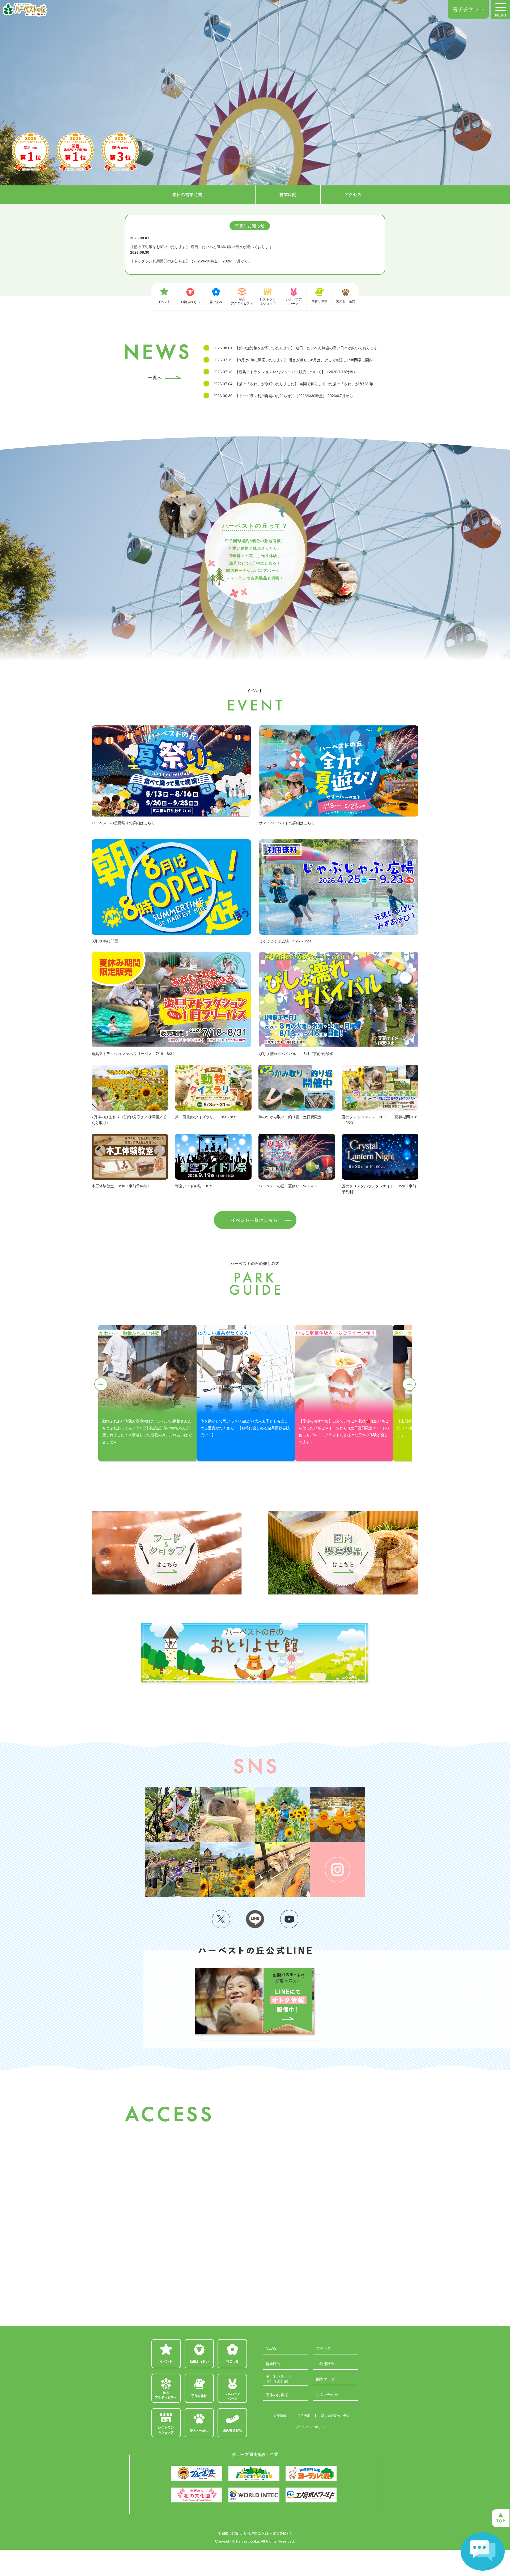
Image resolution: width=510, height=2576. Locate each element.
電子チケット (468, 9)
